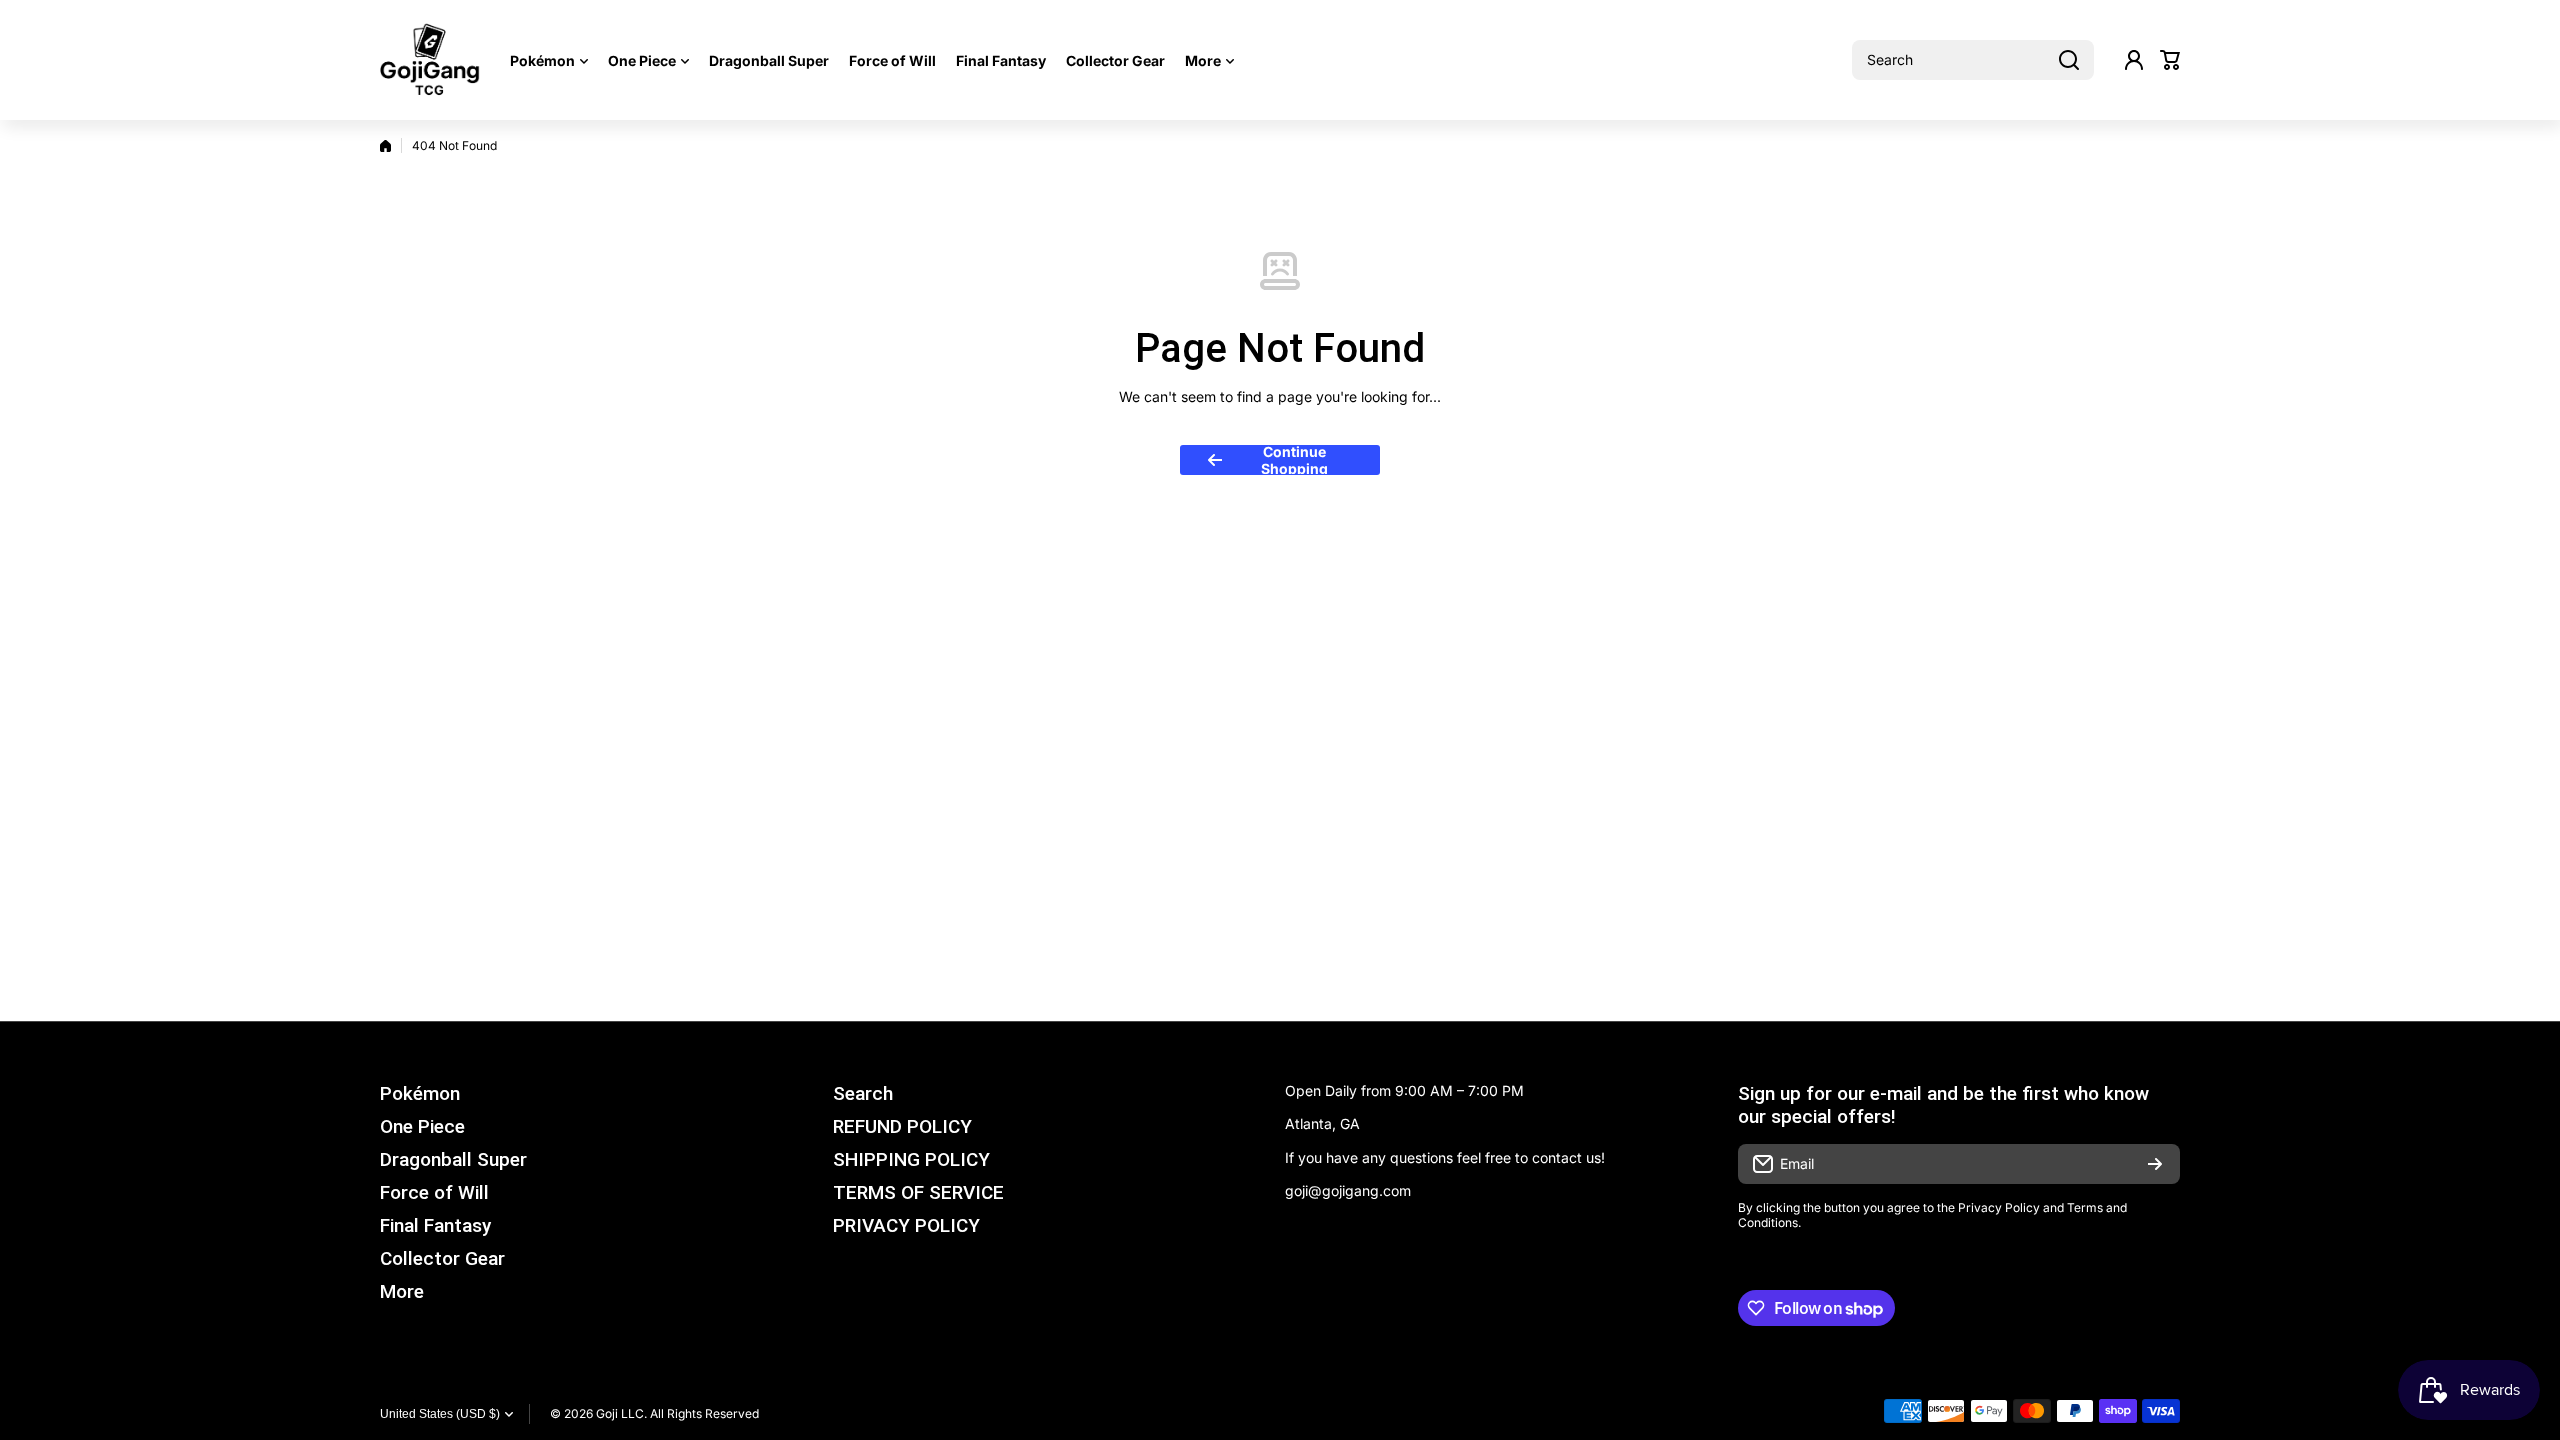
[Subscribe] (2155, 1164)
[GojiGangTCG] (430, 60)
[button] (2170, 60)
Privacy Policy (1999, 1207)
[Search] (2069, 60)
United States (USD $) (440, 1414)
